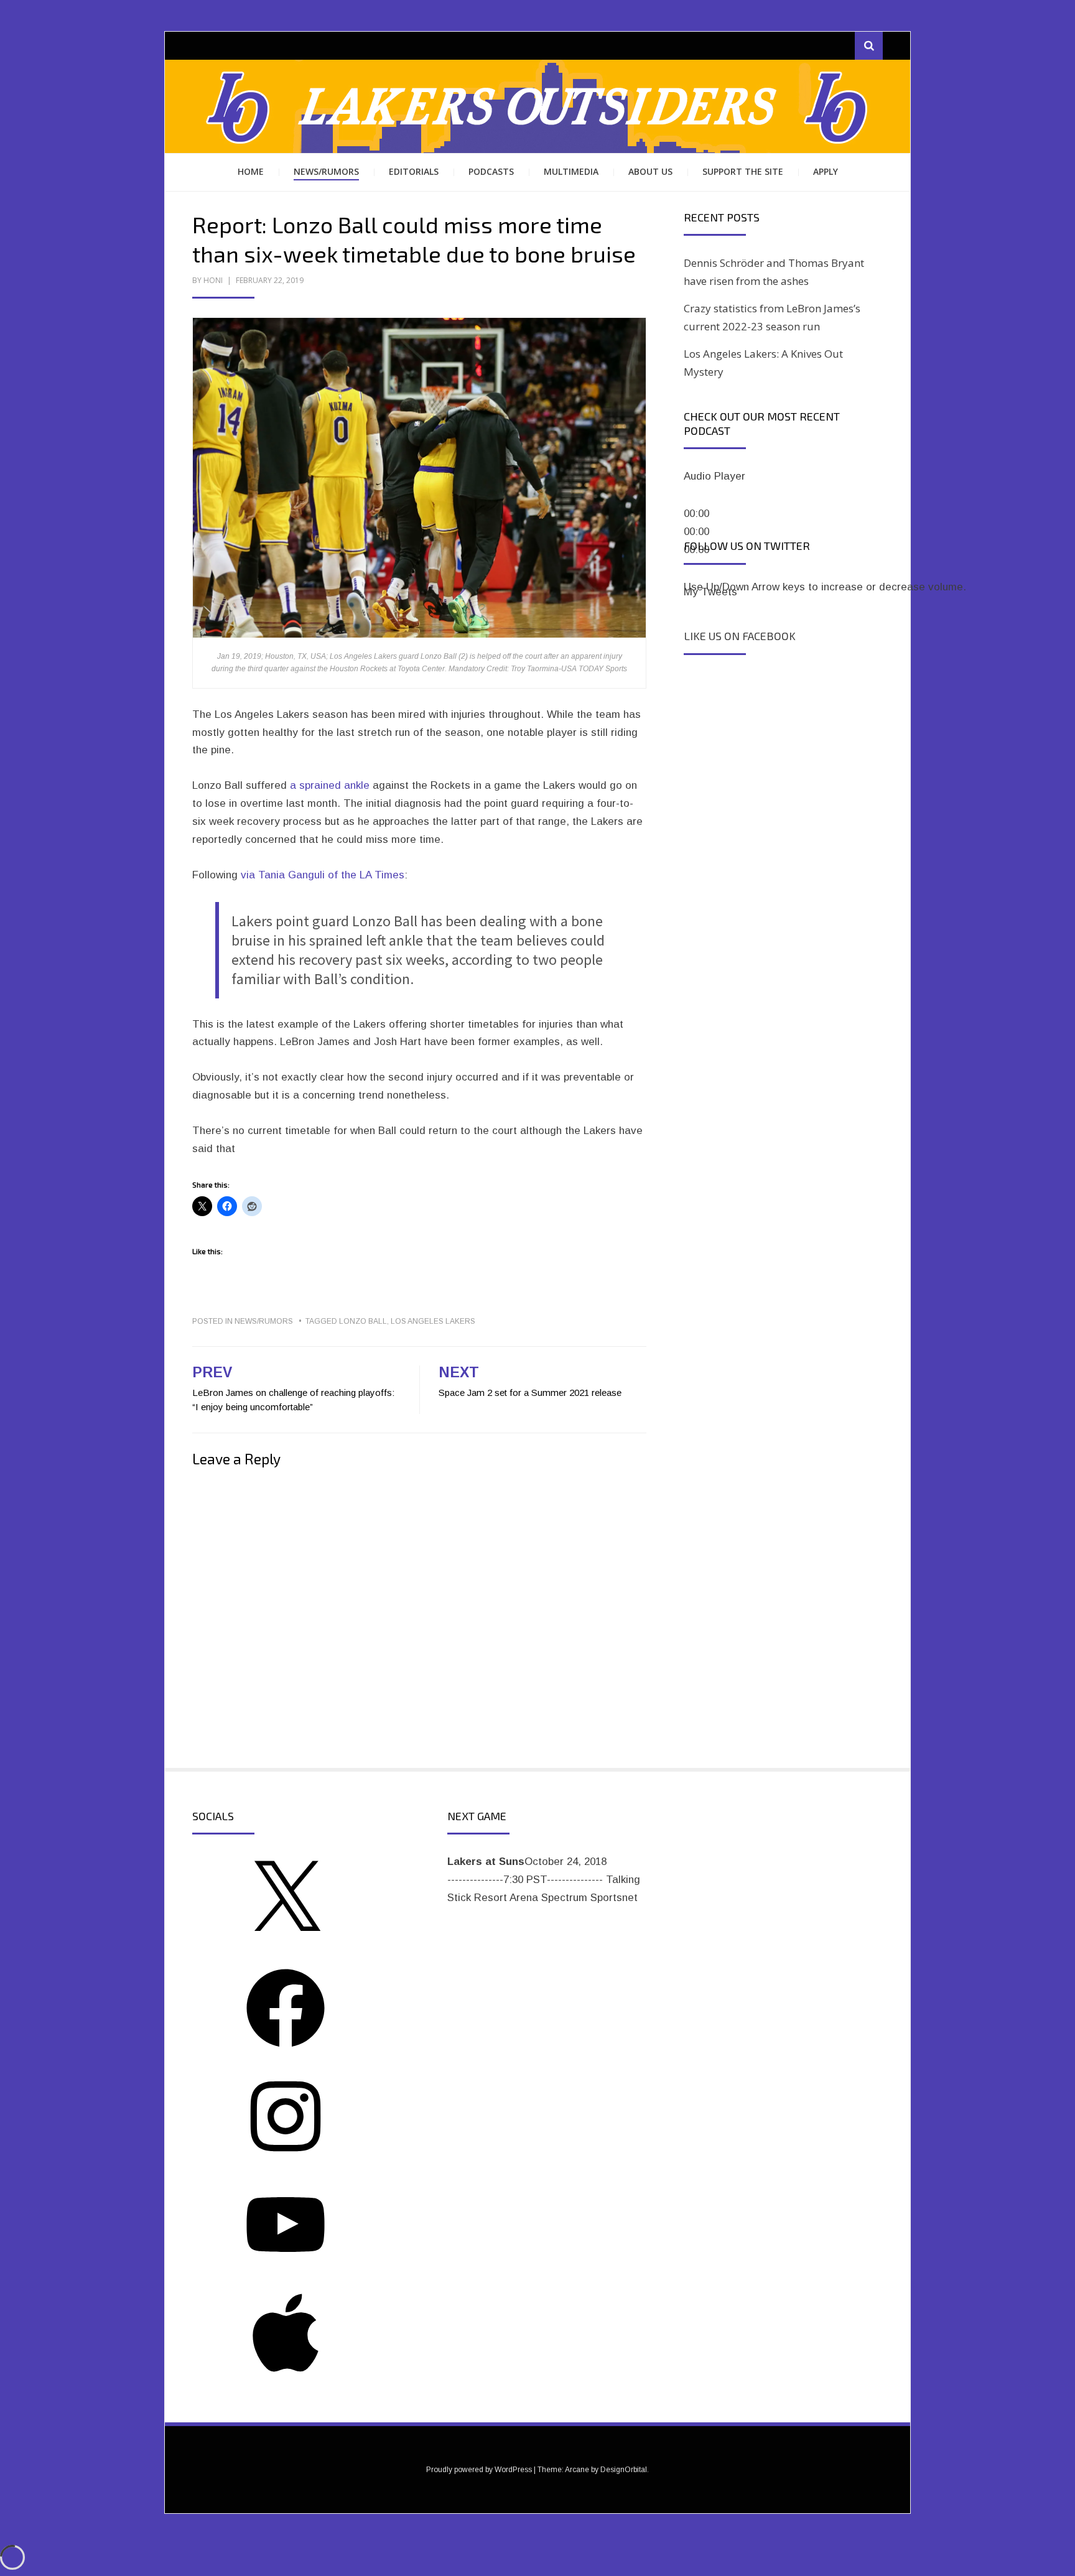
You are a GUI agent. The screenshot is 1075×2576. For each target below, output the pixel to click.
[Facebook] (286, 2051)
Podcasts (491, 171)
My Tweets (710, 592)
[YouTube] (286, 2267)
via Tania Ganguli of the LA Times (323, 875)
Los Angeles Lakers (433, 1321)
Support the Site (743, 171)
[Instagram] (286, 2159)
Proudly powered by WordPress (479, 2470)
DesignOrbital (624, 2470)
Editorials (414, 171)
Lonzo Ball (363, 1321)
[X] (286, 1942)
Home (251, 171)
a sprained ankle (330, 785)
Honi (213, 280)
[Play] (699, 498)
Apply (826, 171)
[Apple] (286, 2375)
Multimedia (571, 171)
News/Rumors (326, 171)
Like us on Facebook (740, 636)
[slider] (825, 587)
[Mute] (699, 571)
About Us (650, 171)
